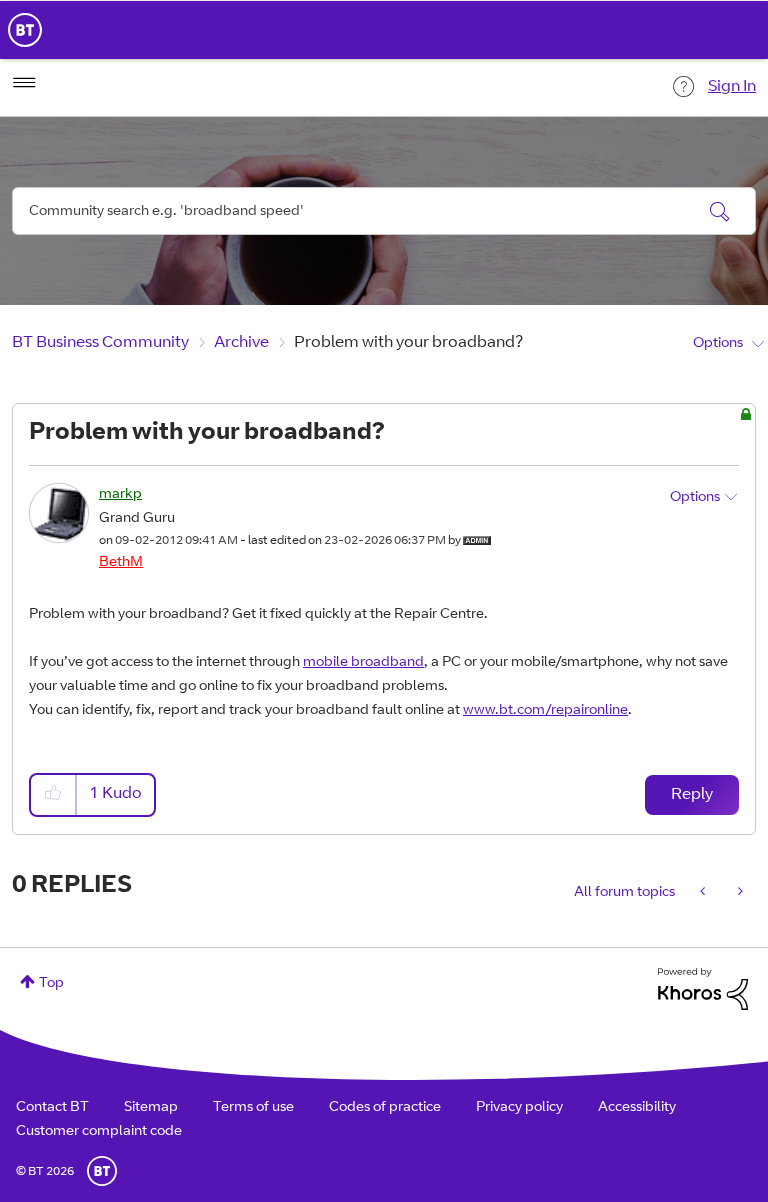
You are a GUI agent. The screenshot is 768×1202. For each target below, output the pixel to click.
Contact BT (52, 1108)
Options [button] (718, 344)
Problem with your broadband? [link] (408, 343)
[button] (54, 794)
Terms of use (253, 1108)
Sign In (732, 87)
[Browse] (24, 83)
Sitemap (151, 1108)
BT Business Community (100, 343)
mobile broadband (363, 663)
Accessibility (637, 1108)
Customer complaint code (99, 1132)
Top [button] (51, 984)
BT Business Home (25, 30)
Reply (692, 795)
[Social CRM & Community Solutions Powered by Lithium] (703, 990)
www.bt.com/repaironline (545, 711)
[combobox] (384, 211)
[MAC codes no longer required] (704, 893)
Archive (241, 343)
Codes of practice (385, 1108)
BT (102, 1171)
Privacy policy (519, 1108)
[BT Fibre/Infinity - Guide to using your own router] (738, 893)
